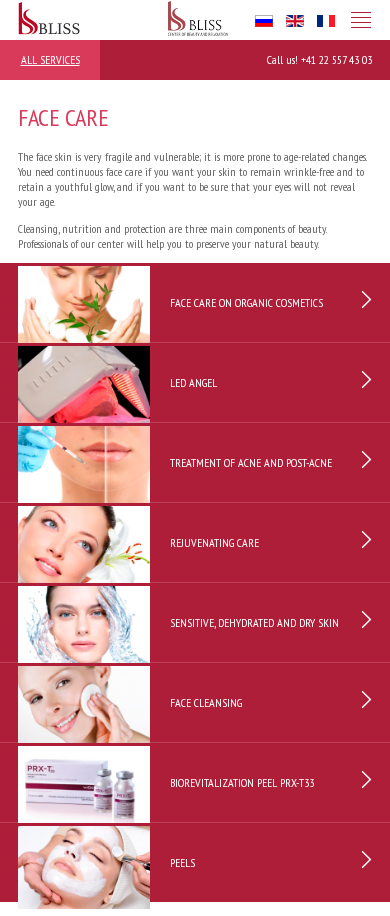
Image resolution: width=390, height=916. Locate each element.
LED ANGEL (193, 382)
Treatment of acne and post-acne (251, 462)
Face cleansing (206, 702)
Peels (182, 862)
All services (50, 59)
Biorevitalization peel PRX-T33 (242, 782)
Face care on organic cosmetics (246, 302)
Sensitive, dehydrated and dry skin (254, 622)
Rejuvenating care (214, 542)
